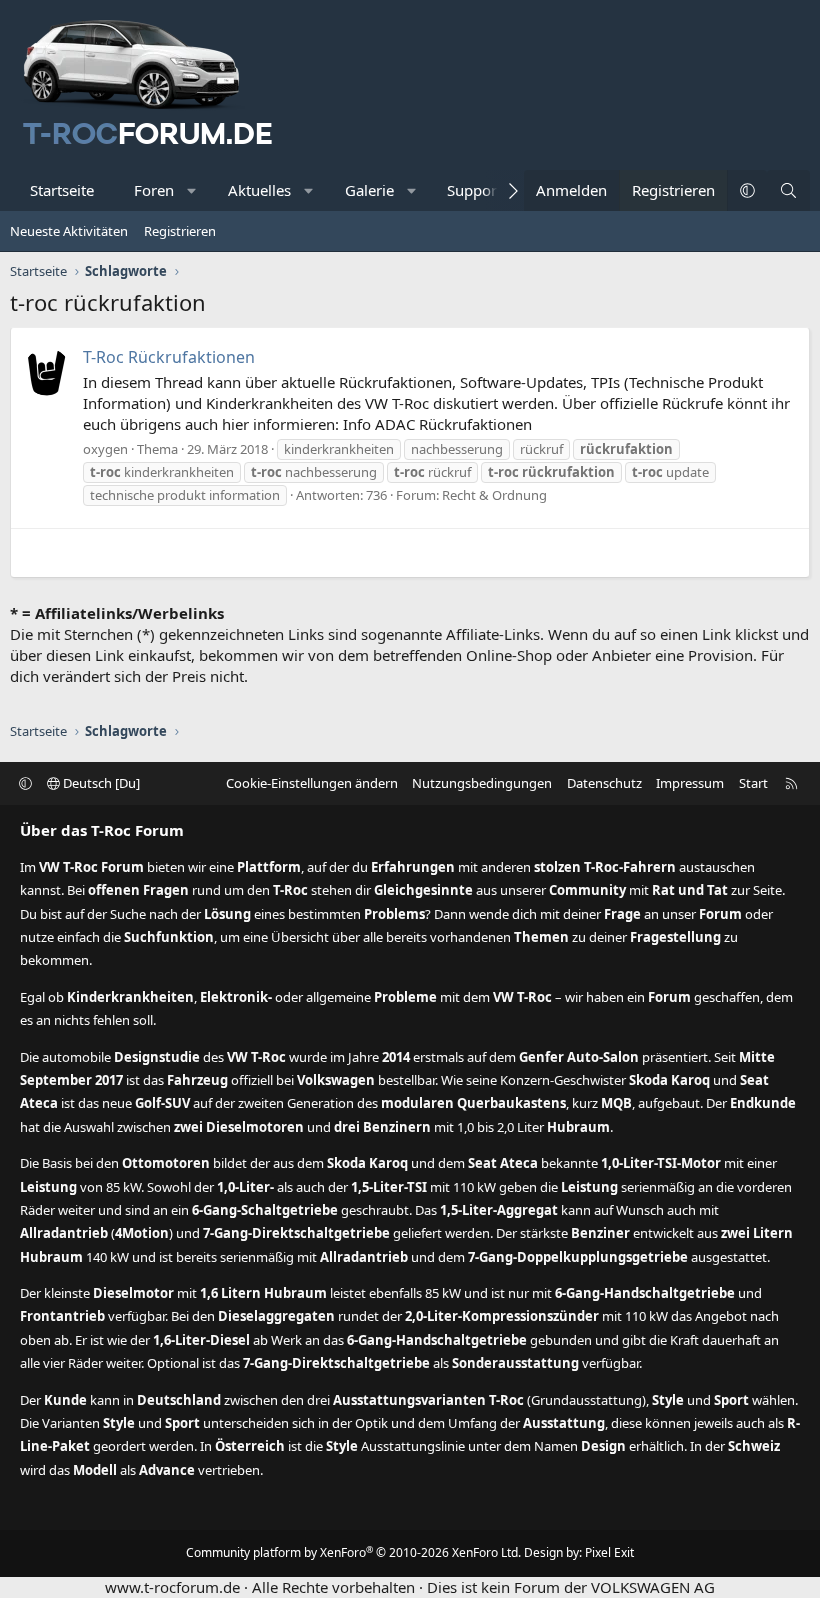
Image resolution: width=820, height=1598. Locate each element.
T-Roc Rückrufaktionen (169, 357)
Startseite (62, 190)
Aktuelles (259, 190)
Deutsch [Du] (100, 783)
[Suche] (788, 190)
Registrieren (180, 231)
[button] (192, 190)
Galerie (369, 190)
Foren (154, 190)
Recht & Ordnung (494, 495)
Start (753, 783)
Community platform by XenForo (353, 1552)
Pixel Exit (609, 1552)
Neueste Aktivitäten (69, 231)
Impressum (690, 783)
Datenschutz (604, 783)
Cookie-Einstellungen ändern (312, 783)
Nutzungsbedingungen (482, 783)
